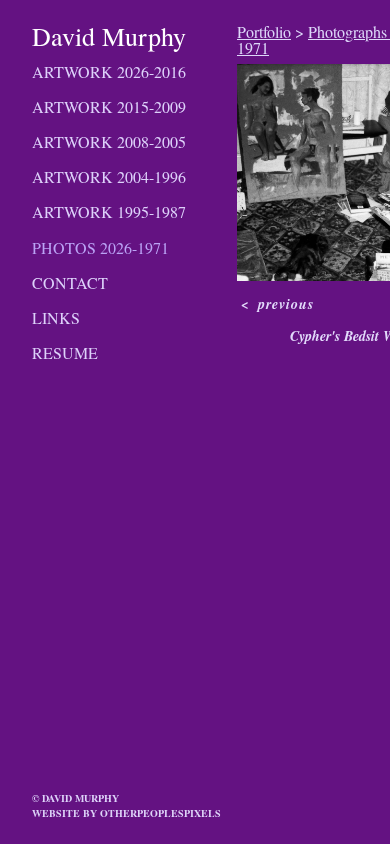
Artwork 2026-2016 (109, 71)
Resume (65, 352)
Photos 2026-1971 (100, 247)
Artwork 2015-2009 (109, 106)
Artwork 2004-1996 (109, 176)
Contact (70, 282)
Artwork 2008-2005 (109, 141)
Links (56, 317)
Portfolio (264, 31)
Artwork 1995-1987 (109, 211)
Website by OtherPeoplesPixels (126, 813)
